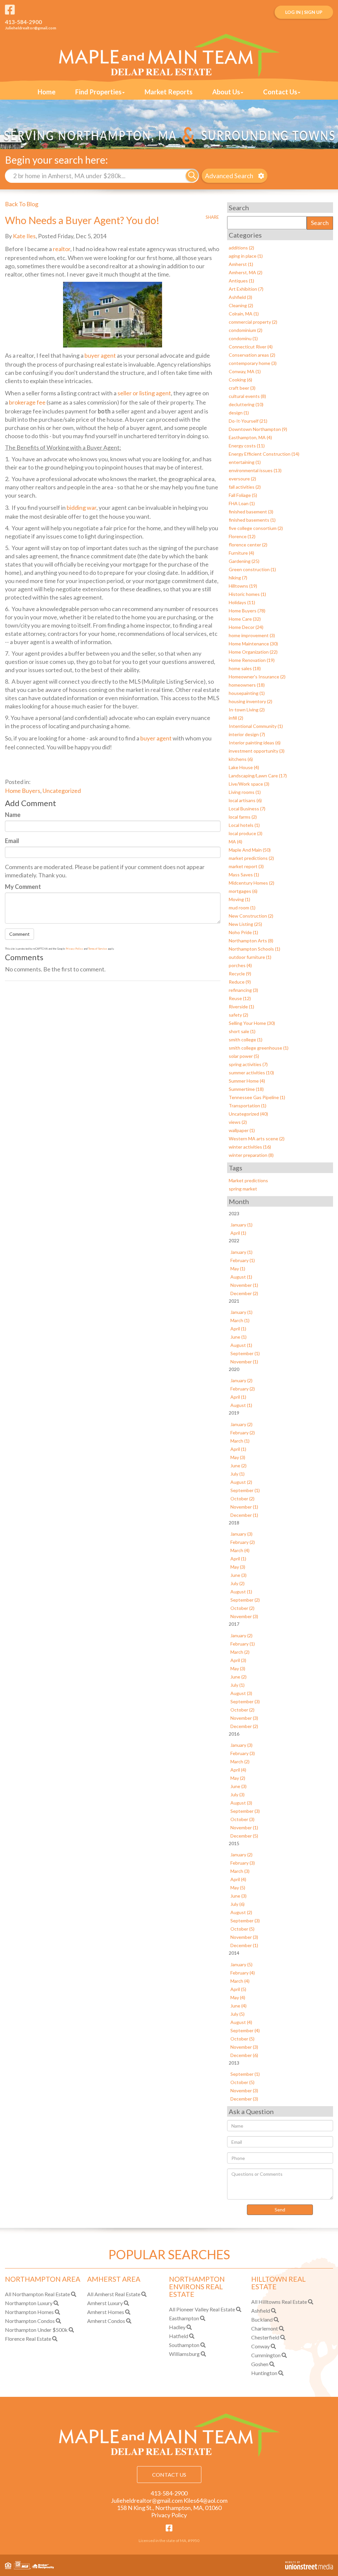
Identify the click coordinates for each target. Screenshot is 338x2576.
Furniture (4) (241, 553)
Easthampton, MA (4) (250, 437)
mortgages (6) (243, 891)
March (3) (240, 1871)
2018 (234, 1523)
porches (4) (240, 965)
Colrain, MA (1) (244, 314)
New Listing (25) (245, 924)
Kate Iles (24, 236)
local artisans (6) (245, 800)
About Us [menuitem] (226, 92)
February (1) (243, 1260)
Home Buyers (23, 791)
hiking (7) (238, 578)
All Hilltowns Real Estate (279, 2302)
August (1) (241, 1277)
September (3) (245, 1701)
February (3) (243, 1753)
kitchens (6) (241, 759)
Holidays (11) (242, 602)
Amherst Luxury (105, 2303)
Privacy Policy (74, 949)
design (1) (239, 413)
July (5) (237, 2014)
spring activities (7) (248, 1064)
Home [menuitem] (47, 92)
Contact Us (169, 2475)
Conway (260, 2346)
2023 (234, 1213)
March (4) (240, 1550)
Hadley (177, 2327)
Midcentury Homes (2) (252, 883)
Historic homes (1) (247, 594)
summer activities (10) (251, 1073)
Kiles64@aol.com (205, 2500)
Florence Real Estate (28, 2339)
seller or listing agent (144, 393)
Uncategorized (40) (248, 1114)
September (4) (245, 2030)
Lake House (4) (244, 767)
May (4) (238, 1997)
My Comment (23, 887)
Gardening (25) (244, 561)
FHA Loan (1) (242, 503)
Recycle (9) (240, 974)
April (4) (238, 1770)
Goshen (260, 2364)
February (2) (243, 1389)
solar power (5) (244, 1056)
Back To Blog (22, 204)
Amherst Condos (106, 2321)
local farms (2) (243, 817)
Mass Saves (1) (244, 875)
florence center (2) (248, 545)
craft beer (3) (242, 388)
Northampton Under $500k (36, 2330)
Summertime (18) (246, 1089)
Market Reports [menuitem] (169, 92)
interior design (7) (247, 734)
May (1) (238, 1269)
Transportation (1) (248, 1106)
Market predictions (248, 1180)
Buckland (262, 2319)
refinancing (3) (243, 990)
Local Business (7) (247, 809)
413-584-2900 (23, 22)
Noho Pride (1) (243, 932)
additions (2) (241, 248)
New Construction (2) (251, 916)
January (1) (241, 1225)
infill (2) (236, 718)
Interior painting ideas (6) (255, 743)
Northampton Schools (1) (254, 949)
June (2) (238, 1466)
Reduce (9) (240, 982)
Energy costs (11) (247, 446)
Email (12, 841)
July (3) (237, 1794)
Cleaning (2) (241, 305)
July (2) (237, 1583)
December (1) (244, 1515)
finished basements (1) (252, 520)
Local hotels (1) (244, 825)
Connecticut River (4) (251, 347)
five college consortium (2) (256, 528)
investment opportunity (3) (257, 751)
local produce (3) (246, 833)
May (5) (238, 1888)
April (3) (238, 1660)
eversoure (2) (242, 479)
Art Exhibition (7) (246, 289)
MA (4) (236, 842)
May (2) (238, 1778)
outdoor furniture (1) (250, 957)
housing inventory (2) (251, 701)
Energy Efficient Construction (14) (264, 454)
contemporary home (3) (253, 363)
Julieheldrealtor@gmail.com (31, 28)
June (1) (238, 1337)
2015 (234, 1843)
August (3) (241, 1693)
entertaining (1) (245, 462)
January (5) (241, 1964)
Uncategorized (62, 791)
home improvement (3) (252, 635)
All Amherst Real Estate (114, 2294)
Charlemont (265, 2328)
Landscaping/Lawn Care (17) (258, 776)
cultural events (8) (247, 396)
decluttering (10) (246, 404)
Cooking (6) (240, 380)
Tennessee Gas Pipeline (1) (257, 1097)
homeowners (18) (247, 685)
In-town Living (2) (247, 710)
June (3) (238, 1575)
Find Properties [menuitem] (98, 92)
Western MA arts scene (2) (257, 1139)
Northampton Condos (30, 2321)
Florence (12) (242, 536)
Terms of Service (98, 949)
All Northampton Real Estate (37, 2294)
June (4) (238, 2006)
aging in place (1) (246, 256)
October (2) (242, 1499)
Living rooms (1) (245, 792)
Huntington (264, 2373)
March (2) (240, 1652)
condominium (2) (246, 330)
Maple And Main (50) (250, 850)
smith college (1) (246, 1040)
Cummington (266, 2355)
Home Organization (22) (253, 652)
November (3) (244, 1616)
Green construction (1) (252, 569)
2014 (234, 1953)
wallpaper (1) (242, 1130)
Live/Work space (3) (249, 784)
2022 (234, 1240)
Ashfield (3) (240, 297)
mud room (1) (242, 908)
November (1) (244, 1285)
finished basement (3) (251, 512)
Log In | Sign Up (304, 12)
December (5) (244, 1836)
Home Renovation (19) (252, 660)
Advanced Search (229, 176)
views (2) (238, 1122)
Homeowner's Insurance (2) (257, 677)
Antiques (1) (241, 281)
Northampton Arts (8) (251, 941)
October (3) (242, 1819)
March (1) (240, 1320)
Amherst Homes (106, 2312)
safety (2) (238, 1015)
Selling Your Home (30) (252, 1023)
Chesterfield (265, 2337)
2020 (234, 1369)
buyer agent (100, 355)
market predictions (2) (251, 858)
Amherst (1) (241, 264)
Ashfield (261, 2311)
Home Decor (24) (246, 627)
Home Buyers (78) (247, 611)
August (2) (241, 1482)
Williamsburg (184, 2354)
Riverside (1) (241, 1007)
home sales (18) (245, 668)
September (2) (245, 1600)
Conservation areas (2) (252, 355)
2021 (234, 1301)
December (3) (244, 2099)
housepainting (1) (247, 693)
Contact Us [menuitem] (280, 92)
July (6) (237, 1904)
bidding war (82, 507)
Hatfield (179, 2336)
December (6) (244, 2055)
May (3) (238, 1457)
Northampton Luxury (29, 2303)
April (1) (238, 1233)
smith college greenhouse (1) (259, 1048)
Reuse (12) (240, 998)
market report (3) (246, 866)
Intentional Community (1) (256, 726)
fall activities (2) (245, 487)
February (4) (243, 1973)
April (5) (238, 1989)
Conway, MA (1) (245, 371)
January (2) (241, 1380)
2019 (234, 1413)
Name (13, 815)
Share (212, 217)
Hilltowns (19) (243, 586)
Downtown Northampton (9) (258, 429)
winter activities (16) (250, 1147)
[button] (192, 176)
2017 (234, 1624)
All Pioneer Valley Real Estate (202, 2309)
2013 (234, 2063)
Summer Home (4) (247, 1081)
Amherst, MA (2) (246, 272)
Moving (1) (239, 899)
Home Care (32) (245, 619)
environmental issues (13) (255, 470)
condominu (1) (243, 338)
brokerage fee (27, 402)
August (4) (241, 2022)
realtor (62, 249)
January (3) (241, 1534)
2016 (234, 1734)
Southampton (184, 2345)
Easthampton (184, 2318)
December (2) (244, 1293)
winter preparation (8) (251, 1155)
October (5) (242, 1929)
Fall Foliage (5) (243, 495)
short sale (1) (242, 1031)
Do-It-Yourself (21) (248, 421)
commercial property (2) (253, 322)
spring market (243, 1189)
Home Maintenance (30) (253, 644)
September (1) (245, 1353)
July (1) (237, 1474)
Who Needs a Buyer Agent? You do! (82, 220)
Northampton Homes (29, 2312)
